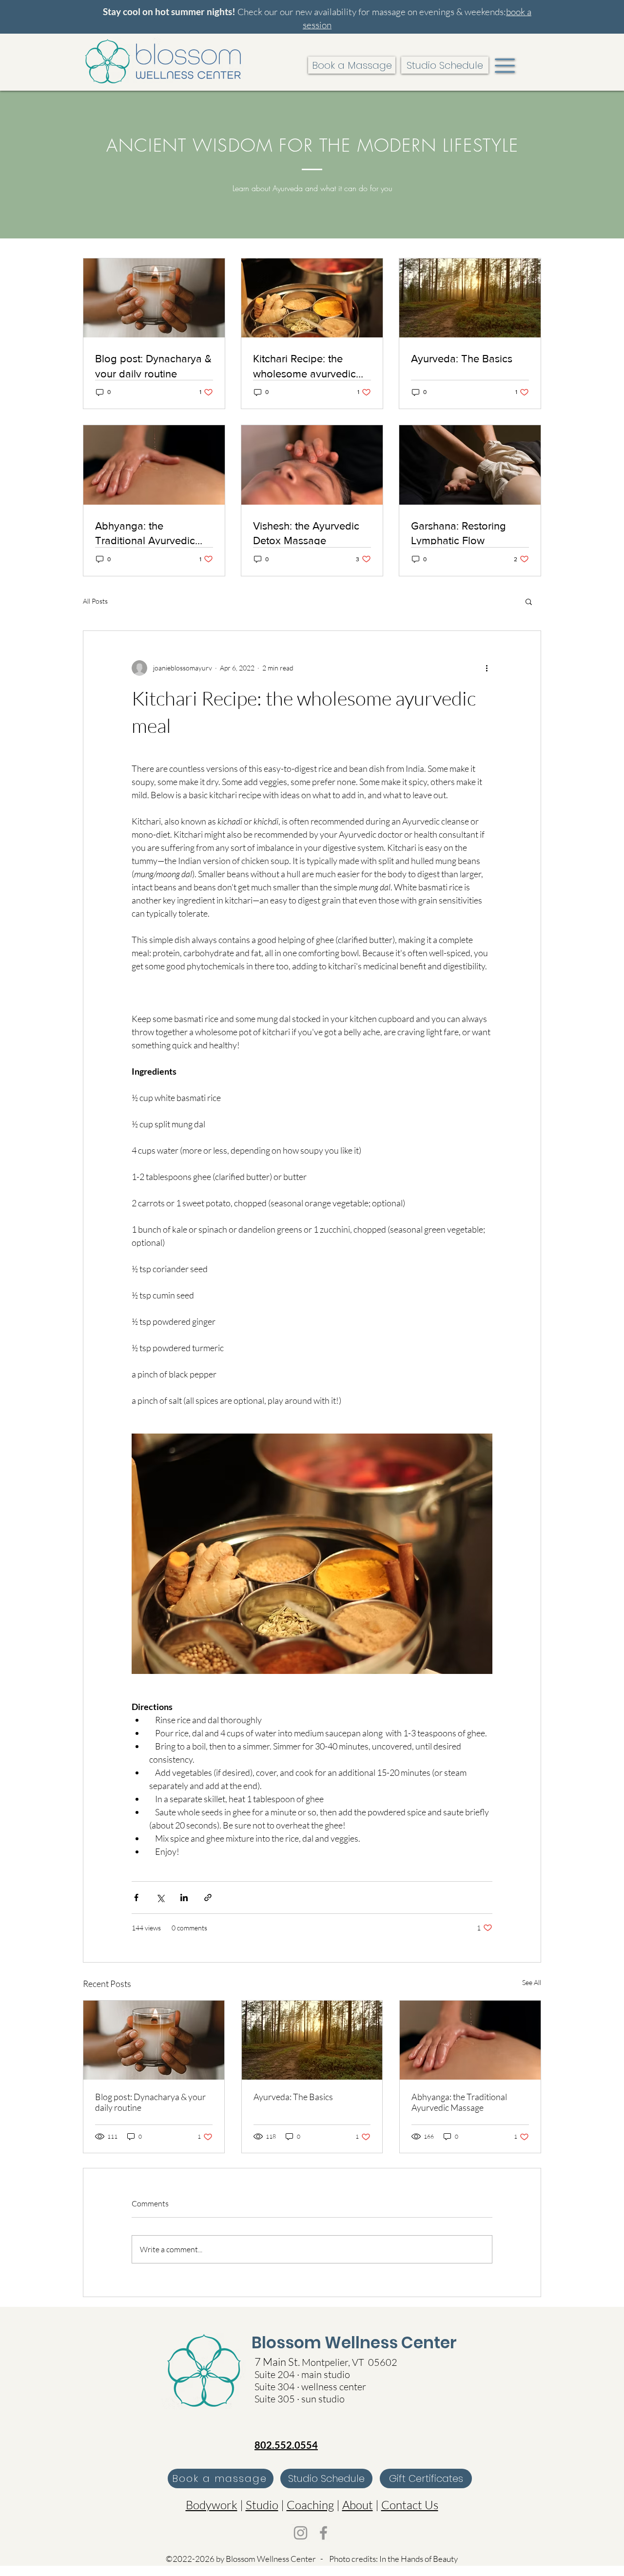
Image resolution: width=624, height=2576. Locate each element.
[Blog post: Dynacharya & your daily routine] (154, 2040)
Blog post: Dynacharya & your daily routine (150, 2102)
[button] (505, 66)
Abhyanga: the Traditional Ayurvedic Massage (459, 2102)
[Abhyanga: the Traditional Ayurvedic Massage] (470, 2040)
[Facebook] (323, 2533)
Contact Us (410, 2505)
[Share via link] (208, 1898)
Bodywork (212, 2505)
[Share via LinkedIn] (184, 1898)
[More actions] (487, 668)
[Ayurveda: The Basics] (312, 2040)
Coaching (310, 2505)
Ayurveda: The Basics (293, 2097)
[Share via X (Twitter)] (160, 1898)
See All (532, 1982)
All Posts (95, 601)
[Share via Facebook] (136, 1898)
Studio (262, 2505)
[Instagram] (301, 2533)
